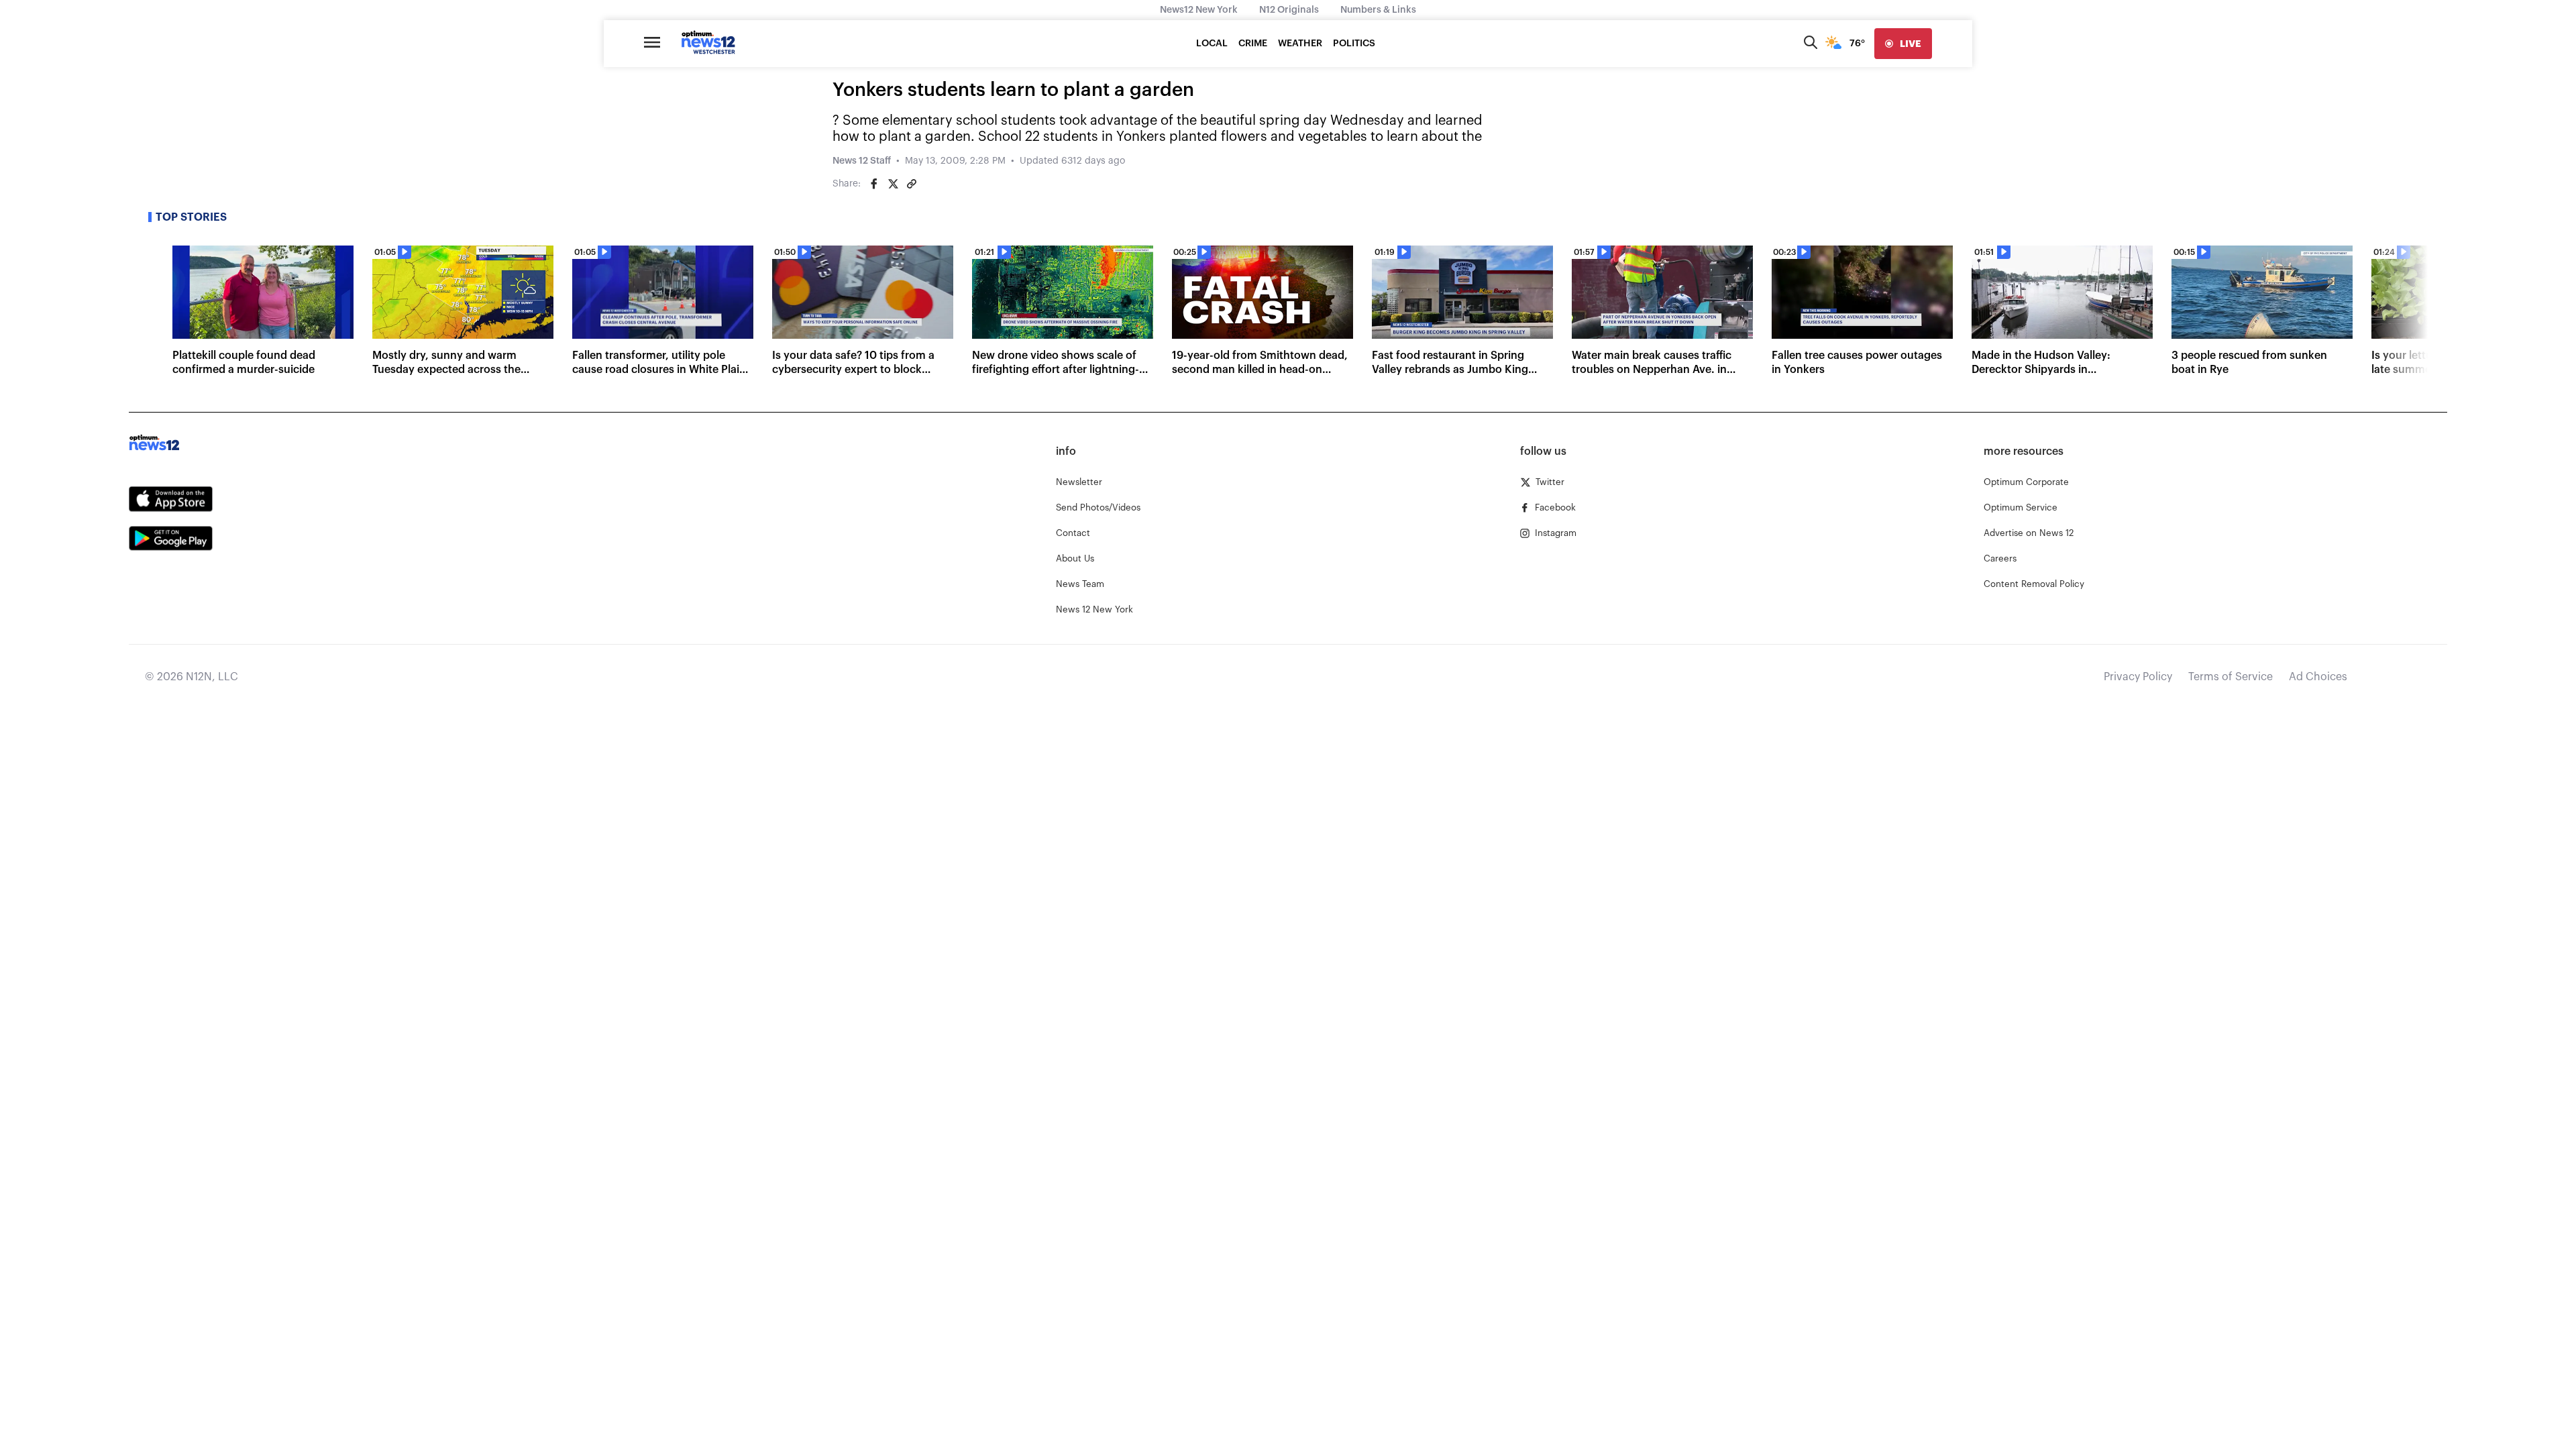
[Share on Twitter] (893, 184)
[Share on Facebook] (874, 184)
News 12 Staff (862, 161)
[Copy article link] (912, 184)
